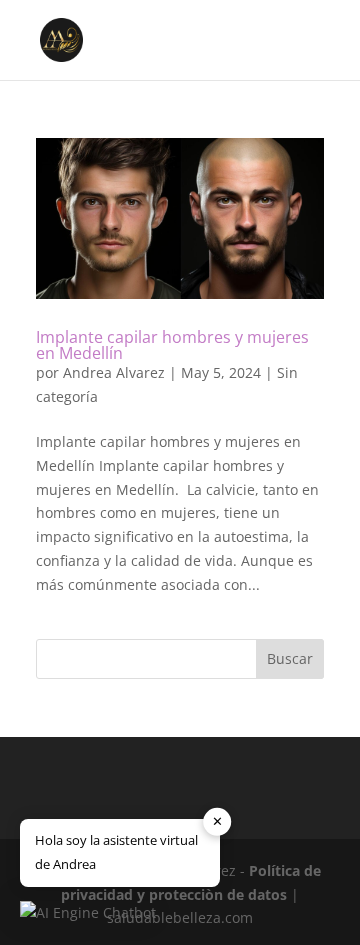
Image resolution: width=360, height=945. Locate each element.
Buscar (290, 658)
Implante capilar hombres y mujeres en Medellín (172, 345)
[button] (88, 913)
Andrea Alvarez (114, 372)
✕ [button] (217, 821)
